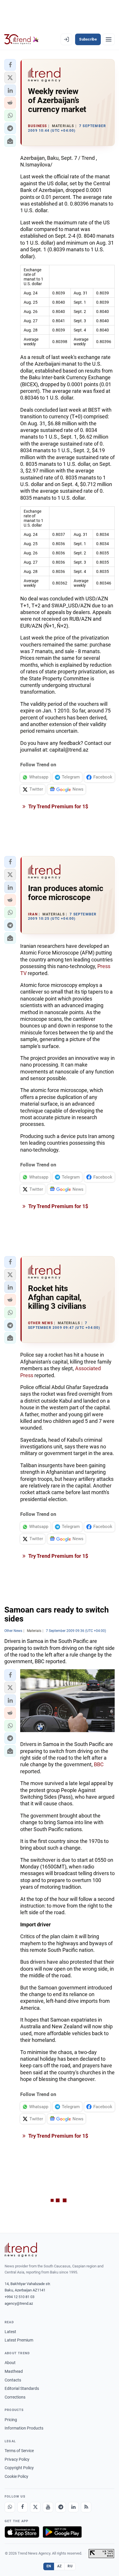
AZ (59, 2566)
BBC (99, 1764)
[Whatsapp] (10, 2507)
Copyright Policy (19, 2468)
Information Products (24, 2428)
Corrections (15, 2397)
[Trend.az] (22, 39)
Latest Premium (19, 2340)
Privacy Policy (17, 2459)
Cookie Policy (16, 2476)
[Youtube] (48, 2507)
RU (70, 2566)
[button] (10, 65)
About (10, 2363)
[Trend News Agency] (21, 2250)
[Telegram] (61, 2507)
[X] (35, 2507)
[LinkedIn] (73, 2507)
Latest (10, 2332)
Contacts (13, 2380)
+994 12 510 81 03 (19, 2297)
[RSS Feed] (86, 2507)
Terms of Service (19, 2451)
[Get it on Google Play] (62, 2532)
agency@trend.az (19, 2303)
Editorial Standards (22, 2388)
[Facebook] (23, 2507)
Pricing (11, 2420)
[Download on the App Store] (22, 2532)
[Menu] (109, 39)
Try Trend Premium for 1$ (58, 806)
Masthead (14, 2371)
